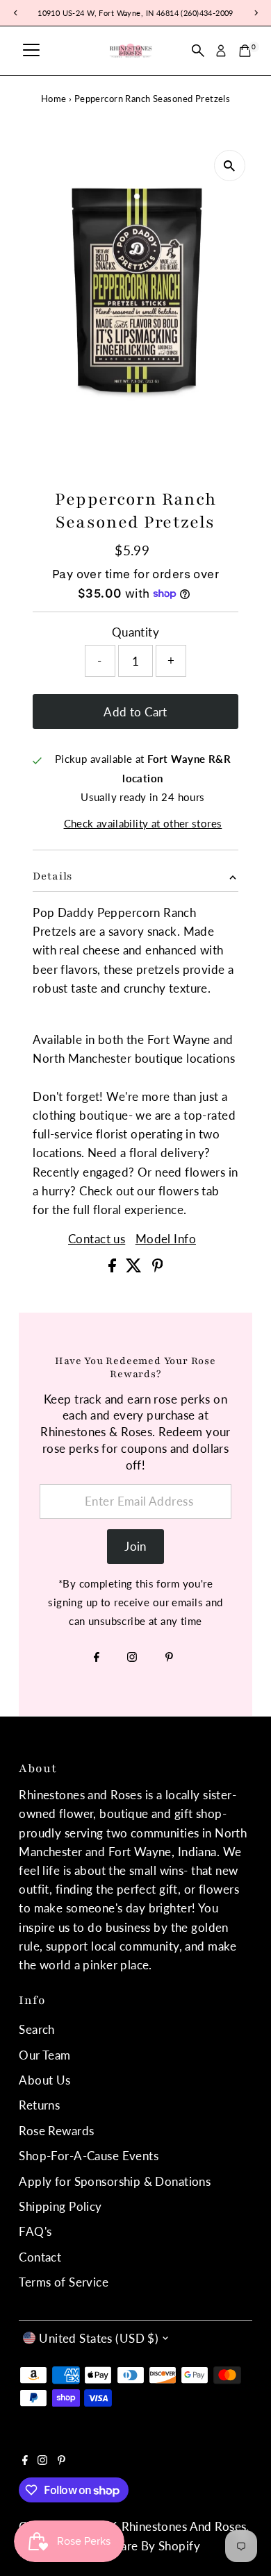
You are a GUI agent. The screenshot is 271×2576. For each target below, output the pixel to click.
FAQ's (35, 2231)
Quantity (135, 632)
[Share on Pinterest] (158, 1268)
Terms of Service (64, 2282)
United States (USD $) (99, 2338)
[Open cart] (245, 51)
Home (54, 99)
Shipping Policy (60, 2206)
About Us (44, 2080)
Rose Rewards (56, 2131)
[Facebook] (97, 1658)
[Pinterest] (169, 1658)
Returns (39, 2105)
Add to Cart (135, 712)
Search (37, 2029)
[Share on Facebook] (114, 1268)
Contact (40, 2257)
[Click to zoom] (230, 166)
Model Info (166, 1239)
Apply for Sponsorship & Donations (115, 2181)
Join (135, 1546)
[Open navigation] (31, 51)
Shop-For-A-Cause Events (89, 2156)
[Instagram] (132, 1658)
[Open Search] (198, 51)
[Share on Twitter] (135, 1268)
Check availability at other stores (143, 824)
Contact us (97, 1239)
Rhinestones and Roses (184, 2526)
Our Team (44, 2055)
